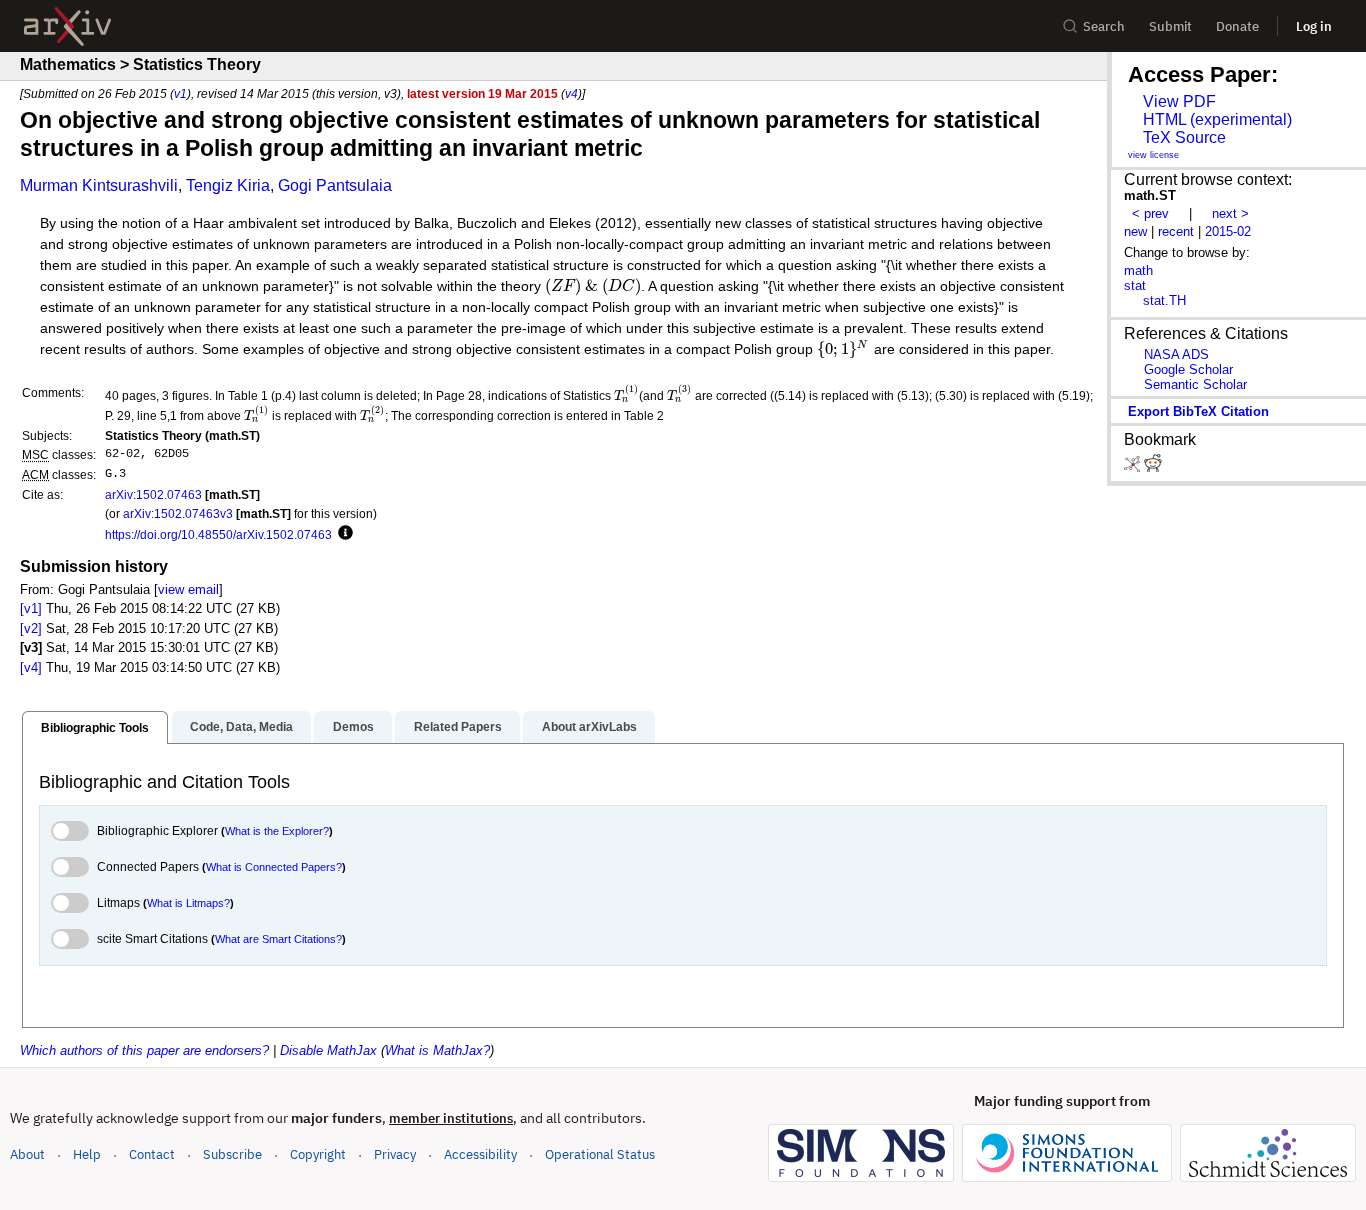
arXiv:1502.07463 (153, 494)
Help (87, 1154)
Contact (152, 1154)
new (1135, 231)
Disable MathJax (328, 1050)
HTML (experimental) (1217, 119)
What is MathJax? (437, 1050)
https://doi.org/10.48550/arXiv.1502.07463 (218, 534)
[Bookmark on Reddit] (1153, 467)
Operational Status (600, 1154)
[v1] (31, 608)
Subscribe (232, 1154)
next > (1230, 213)
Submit (1170, 26)
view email (188, 589)
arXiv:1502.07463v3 (178, 513)
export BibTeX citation (1198, 411)
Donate (1237, 26)
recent (1176, 231)
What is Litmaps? (188, 903)
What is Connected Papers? (274, 867)
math (1138, 270)
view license (1153, 155)
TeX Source (1184, 137)
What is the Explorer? (277, 831)
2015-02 (1228, 231)
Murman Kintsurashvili (99, 185)
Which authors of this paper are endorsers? (144, 1050)
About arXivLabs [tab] (589, 727)
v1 (180, 93)
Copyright (318, 1154)
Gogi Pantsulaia (335, 185)
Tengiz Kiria (228, 185)
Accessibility (480, 1154)
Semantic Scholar (1195, 384)
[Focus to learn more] (342, 534)
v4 (571, 93)
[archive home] (67, 26)
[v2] (31, 628)
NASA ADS (1176, 354)
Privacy (395, 1154)
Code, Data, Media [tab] (241, 727)
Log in (1314, 26)
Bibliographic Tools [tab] (95, 728)
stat (1135, 285)
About (27, 1154)
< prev (1150, 213)
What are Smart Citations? (278, 939)
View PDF (1179, 101)
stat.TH (1164, 300)
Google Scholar (1188, 369)
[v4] (31, 667)
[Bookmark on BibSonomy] (1134, 467)
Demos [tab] (353, 727)
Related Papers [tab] (458, 727)
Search (1104, 26)
